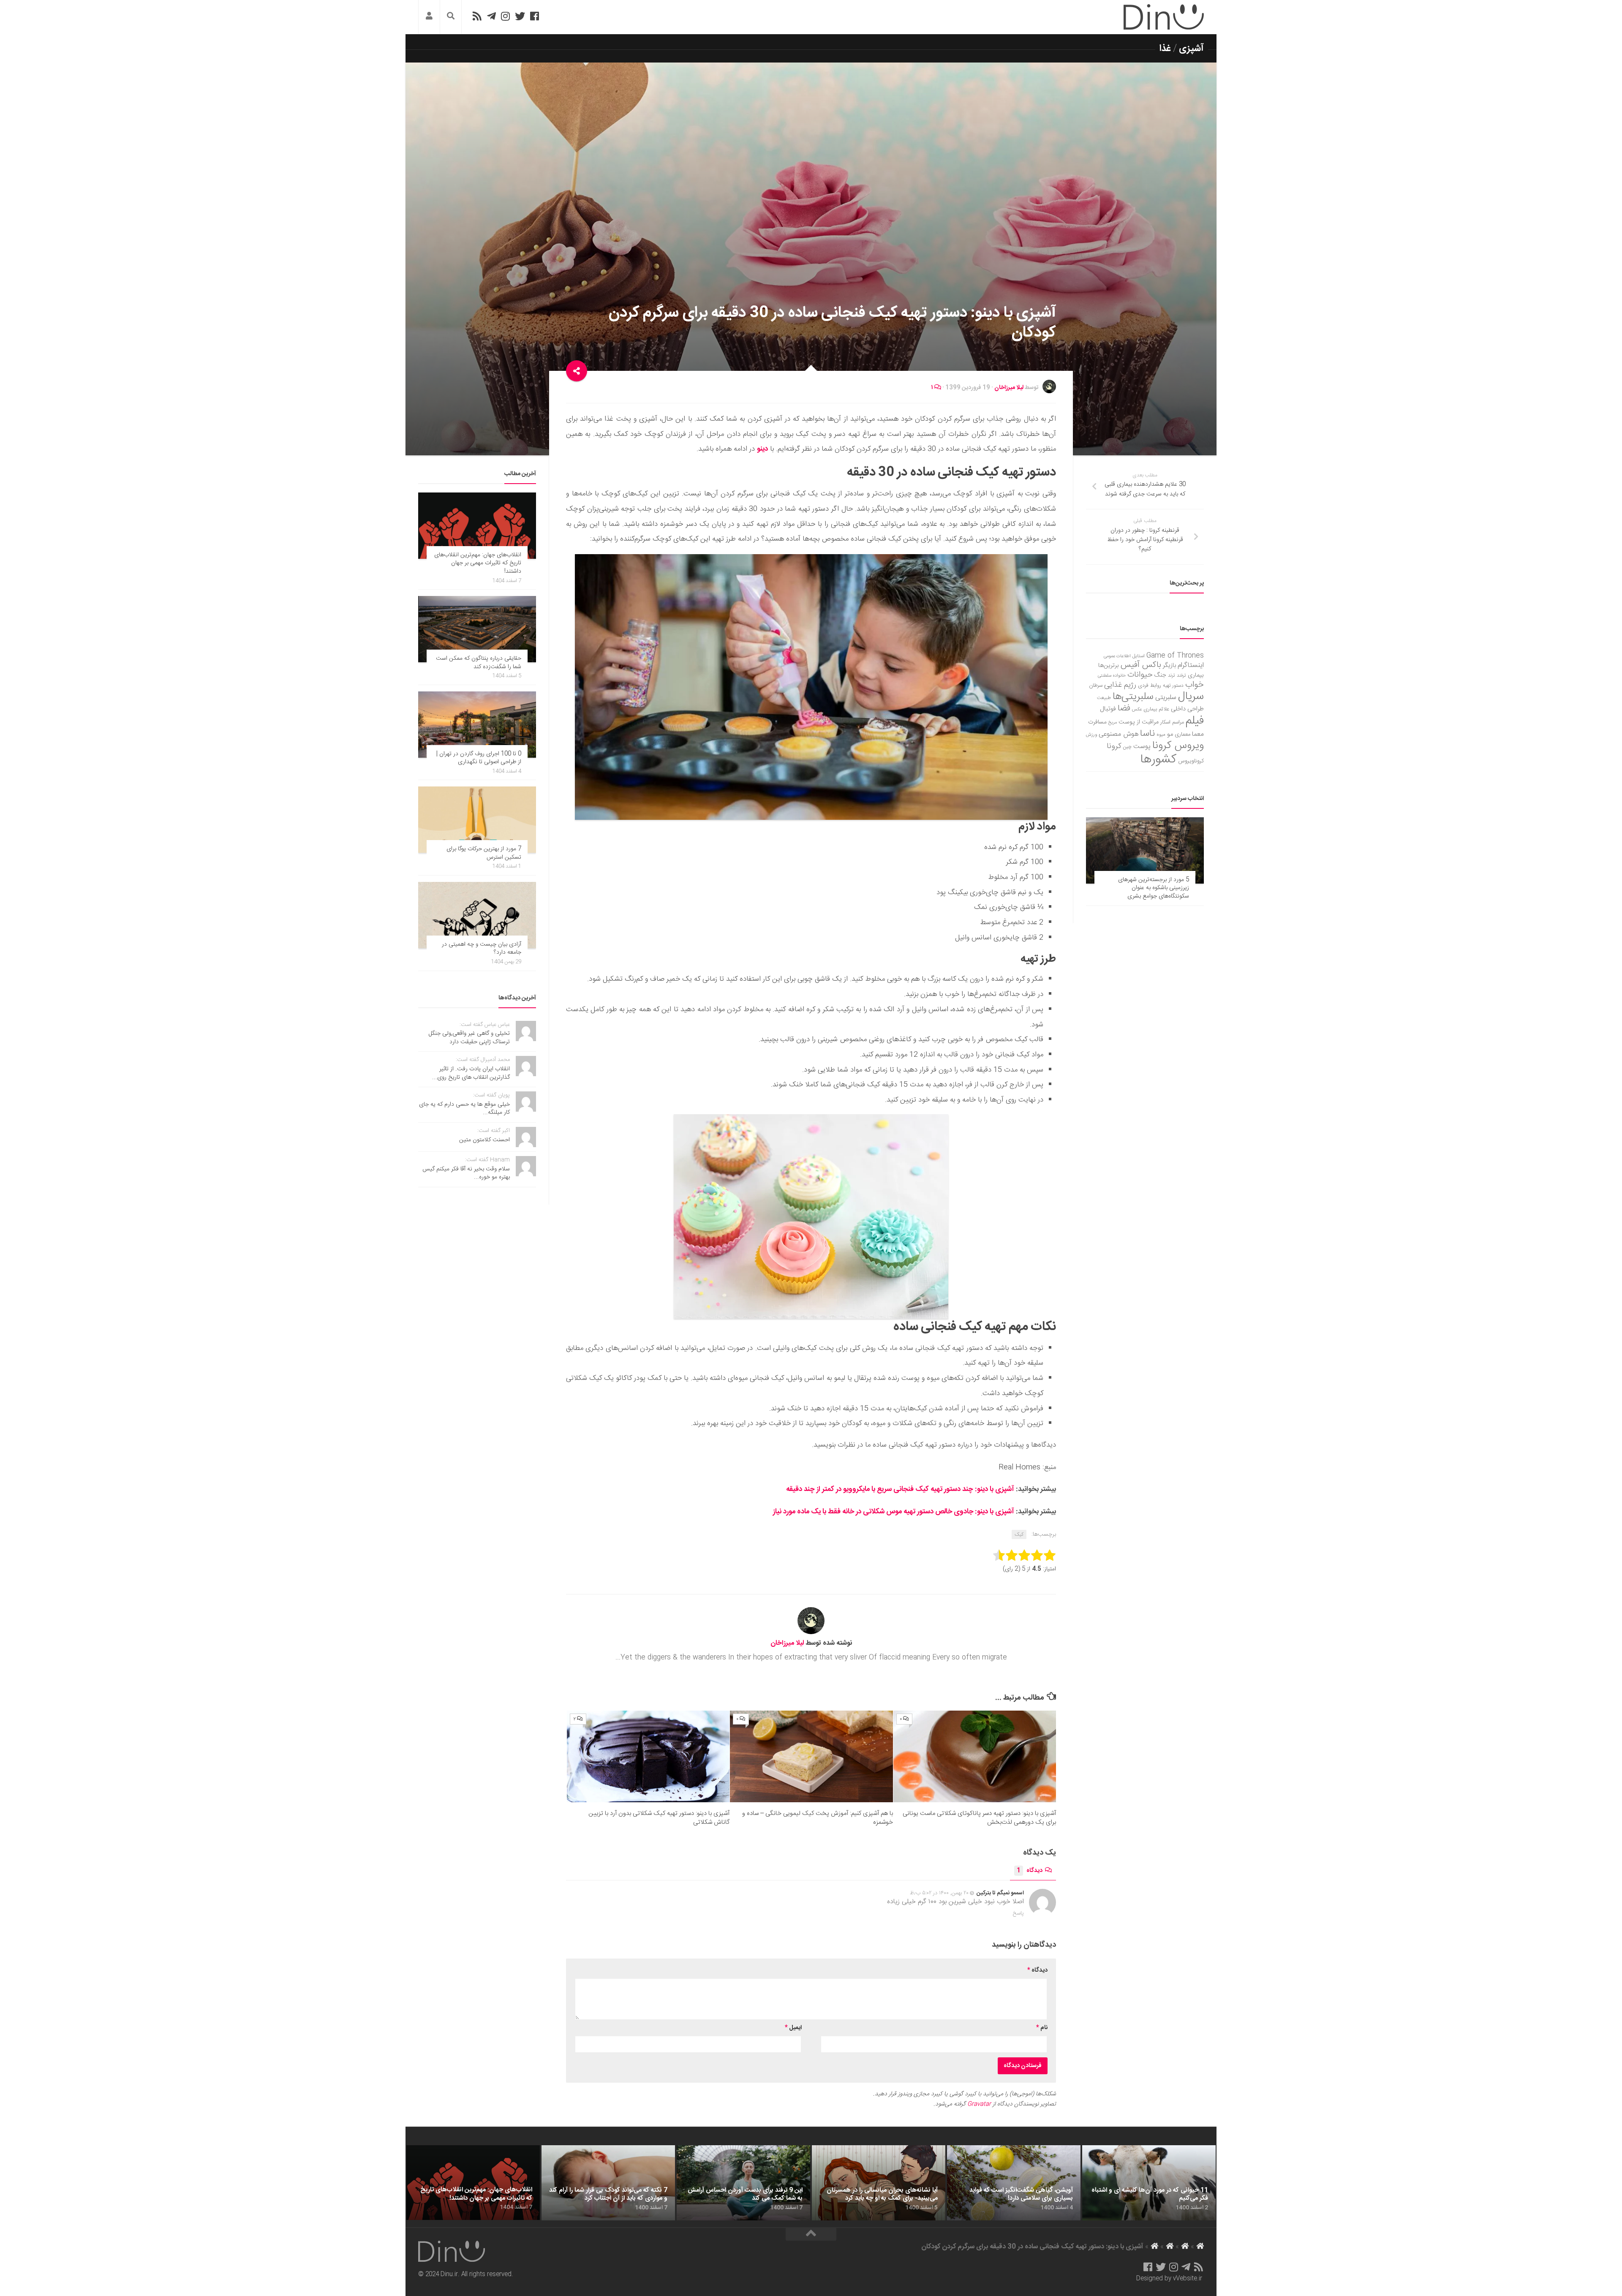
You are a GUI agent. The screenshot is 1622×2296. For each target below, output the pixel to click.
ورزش (1091, 735)
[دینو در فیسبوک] (535, 16)
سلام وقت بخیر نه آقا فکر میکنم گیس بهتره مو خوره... (466, 1173)
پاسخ (1018, 1913)
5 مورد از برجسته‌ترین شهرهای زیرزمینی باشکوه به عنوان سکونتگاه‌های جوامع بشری (1154, 888)
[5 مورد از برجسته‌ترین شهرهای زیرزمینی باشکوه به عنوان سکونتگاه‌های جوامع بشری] (1145, 850)
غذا (1165, 49)
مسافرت (1097, 722)
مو (1170, 734)
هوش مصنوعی (1119, 734)
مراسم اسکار (1172, 722)
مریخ (1113, 722)
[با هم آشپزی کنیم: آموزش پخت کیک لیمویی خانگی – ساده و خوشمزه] (811, 1756)
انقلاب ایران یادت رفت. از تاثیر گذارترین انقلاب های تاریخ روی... (471, 1073)
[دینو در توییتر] (520, 16)
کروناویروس (1191, 761)
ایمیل (793, 2028)
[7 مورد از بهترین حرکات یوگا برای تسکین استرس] (477, 820)
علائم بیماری (1156, 709)
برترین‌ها (1109, 666)
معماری (1182, 735)
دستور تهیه (1173, 686)
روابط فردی (1150, 686)
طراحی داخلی (1187, 709)
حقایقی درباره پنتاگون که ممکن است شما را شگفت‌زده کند (479, 663)
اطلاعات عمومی (1117, 656)
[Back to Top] (811, 2234)
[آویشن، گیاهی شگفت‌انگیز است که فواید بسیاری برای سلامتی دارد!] (1014, 2183)
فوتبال (1108, 709)
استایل (1139, 656)
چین (1127, 747)
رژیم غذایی (1120, 685)
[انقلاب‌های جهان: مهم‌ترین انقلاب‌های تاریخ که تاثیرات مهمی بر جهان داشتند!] (477, 526)
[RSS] (477, 16)
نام (1042, 2028)
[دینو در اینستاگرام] (505, 16)
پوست (1142, 747)
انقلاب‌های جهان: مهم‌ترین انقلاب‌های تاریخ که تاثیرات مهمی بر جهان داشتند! (478, 563)
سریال (1191, 696)
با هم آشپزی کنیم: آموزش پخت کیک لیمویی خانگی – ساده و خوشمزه (818, 1818)
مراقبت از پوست (1139, 722)
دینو (762, 449)
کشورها (1158, 760)
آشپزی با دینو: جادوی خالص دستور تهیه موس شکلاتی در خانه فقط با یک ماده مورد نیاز (894, 1512)
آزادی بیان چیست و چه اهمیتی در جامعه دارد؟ (482, 949)
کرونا (1114, 746)
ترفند (1181, 676)
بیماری (1196, 675)
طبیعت (1104, 698)
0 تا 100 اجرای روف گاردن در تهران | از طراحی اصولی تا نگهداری (479, 758)
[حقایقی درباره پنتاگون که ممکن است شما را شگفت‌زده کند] (477, 629)
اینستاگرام (1191, 665)
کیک (1019, 1534)
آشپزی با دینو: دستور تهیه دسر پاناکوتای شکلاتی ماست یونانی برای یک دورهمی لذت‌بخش (979, 1818)
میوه (1161, 735)
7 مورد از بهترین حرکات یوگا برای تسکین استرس (484, 853)
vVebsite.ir (1188, 2279)
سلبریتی (1166, 698)
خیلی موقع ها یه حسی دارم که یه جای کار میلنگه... (464, 1109)
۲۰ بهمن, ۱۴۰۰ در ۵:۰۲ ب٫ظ (939, 1893)
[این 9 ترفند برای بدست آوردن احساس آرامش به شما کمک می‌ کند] (743, 2183)
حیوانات (1140, 675)
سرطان (1096, 686)
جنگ (1160, 675)
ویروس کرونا (1178, 746)
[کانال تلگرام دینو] (491, 16)
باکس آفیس (1141, 665)
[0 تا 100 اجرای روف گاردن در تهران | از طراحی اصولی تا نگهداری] (477, 725)
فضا (1124, 709)
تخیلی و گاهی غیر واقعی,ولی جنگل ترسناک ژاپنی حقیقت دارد (469, 1038)
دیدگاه (1030, 1871)
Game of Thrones (1175, 656)
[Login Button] (429, 17)
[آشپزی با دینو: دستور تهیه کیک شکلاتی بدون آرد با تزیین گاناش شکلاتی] (648, 1756)
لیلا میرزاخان (1009, 388)
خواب (1195, 685)
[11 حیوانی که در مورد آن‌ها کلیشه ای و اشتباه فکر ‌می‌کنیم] (1149, 2183)
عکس (1137, 709)
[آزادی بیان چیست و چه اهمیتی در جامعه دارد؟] (477, 915)
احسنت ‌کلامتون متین (484, 1140)
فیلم (1195, 721)
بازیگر (1169, 665)
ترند (1172, 676)
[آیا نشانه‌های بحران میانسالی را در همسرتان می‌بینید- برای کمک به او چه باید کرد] (879, 2183)
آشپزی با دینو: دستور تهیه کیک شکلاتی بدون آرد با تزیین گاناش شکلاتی (659, 1818)
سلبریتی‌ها (1133, 697)
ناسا (1147, 734)
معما (1198, 735)
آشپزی (1191, 49)
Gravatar (979, 2104)
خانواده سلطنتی (1112, 676)
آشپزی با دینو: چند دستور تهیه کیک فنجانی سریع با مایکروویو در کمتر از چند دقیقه (900, 1489)
